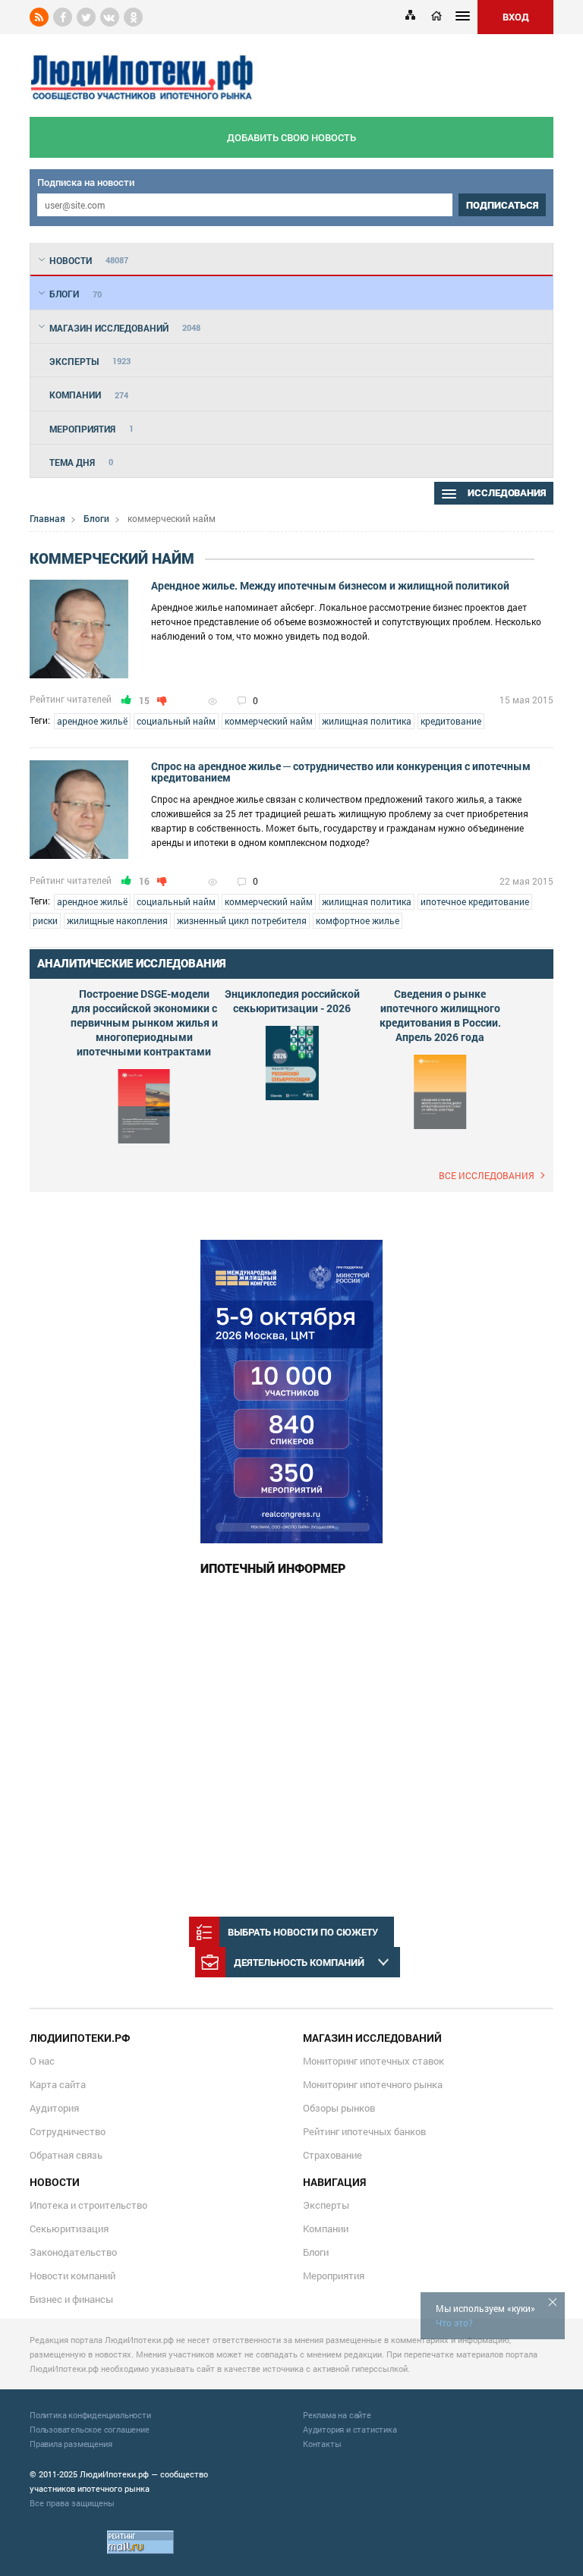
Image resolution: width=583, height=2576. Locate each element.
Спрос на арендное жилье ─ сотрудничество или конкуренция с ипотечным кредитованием (341, 772)
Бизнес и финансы (71, 2299)
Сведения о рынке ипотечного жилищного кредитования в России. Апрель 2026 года (440, 1015)
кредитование (451, 721)
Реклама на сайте (337, 2415)
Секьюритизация (69, 2228)
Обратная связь (66, 2155)
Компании (326, 2228)
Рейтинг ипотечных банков (364, 2131)
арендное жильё (92, 721)
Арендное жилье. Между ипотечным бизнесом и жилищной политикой (330, 585)
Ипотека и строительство (88, 2205)
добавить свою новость (291, 137)
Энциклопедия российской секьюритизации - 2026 (292, 1001)
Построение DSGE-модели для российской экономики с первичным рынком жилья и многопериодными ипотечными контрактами (144, 1022)
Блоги (96, 518)
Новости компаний (72, 2276)
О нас (42, 2061)
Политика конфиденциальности (90, 2415)
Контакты (322, 2444)
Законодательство (73, 2252)
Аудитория (54, 2108)
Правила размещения (71, 2444)
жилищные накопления (117, 920)
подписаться (502, 205)
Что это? (454, 2323)
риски (45, 920)
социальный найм (176, 721)
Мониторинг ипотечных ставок (373, 2061)
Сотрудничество (68, 2131)
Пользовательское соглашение (90, 2429)
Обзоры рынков (339, 2108)
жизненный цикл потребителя (242, 920)
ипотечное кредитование (475, 901)
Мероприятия (334, 2276)
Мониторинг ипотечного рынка (373, 2084)
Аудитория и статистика (350, 2429)
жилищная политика (367, 721)
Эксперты (326, 2205)
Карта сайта (58, 2084)
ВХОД (516, 17)
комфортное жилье (358, 920)
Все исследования (487, 1175)
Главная (47, 518)
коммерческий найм (269, 721)
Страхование (332, 2155)
